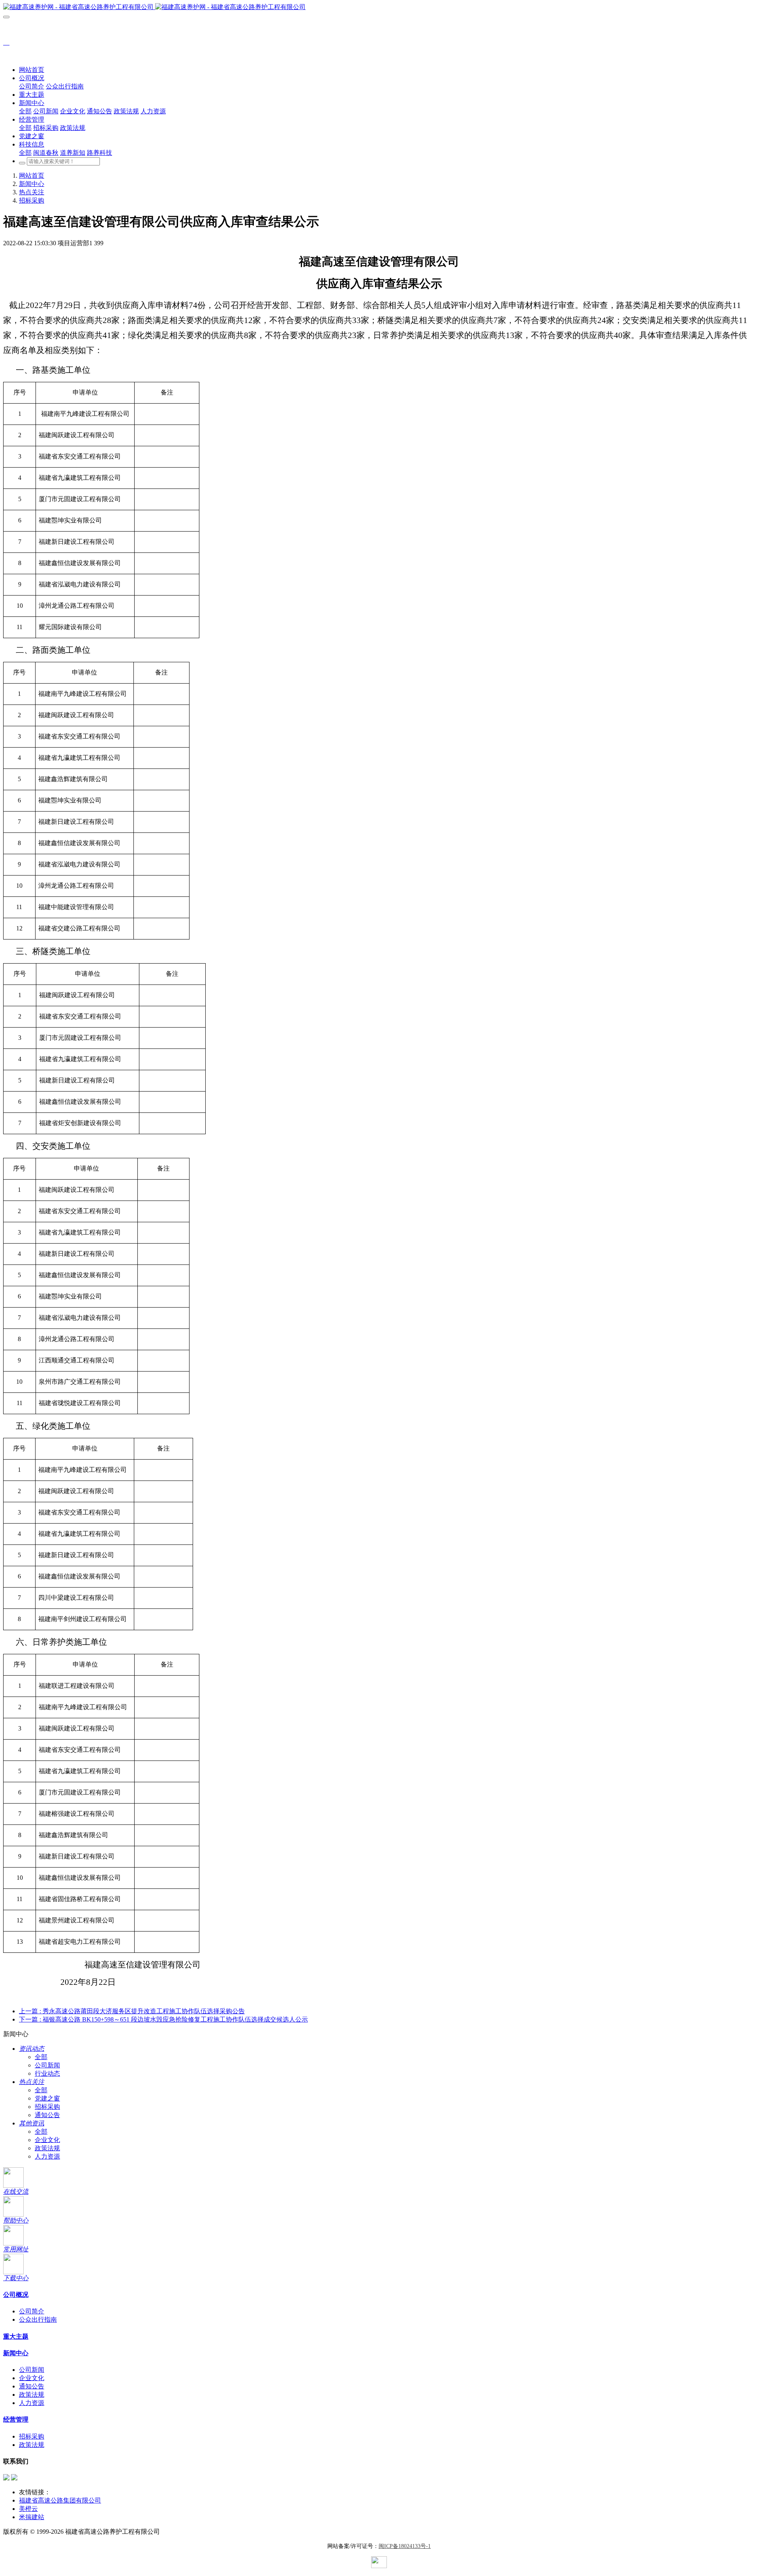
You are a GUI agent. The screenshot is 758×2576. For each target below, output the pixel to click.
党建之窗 (47, 2098)
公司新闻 (47, 2065)
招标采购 (32, 200)
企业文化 (47, 2140)
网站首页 (32, 70)
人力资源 (47, 2156)
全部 (25, 111)
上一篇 (132, 2011)
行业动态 (47, 2073)
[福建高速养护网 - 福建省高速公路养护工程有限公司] (379, 7)
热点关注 (32, 192)
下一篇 (163, 2019)
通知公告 (47, 2115)
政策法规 (47, 2148)
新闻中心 (32, 184)
